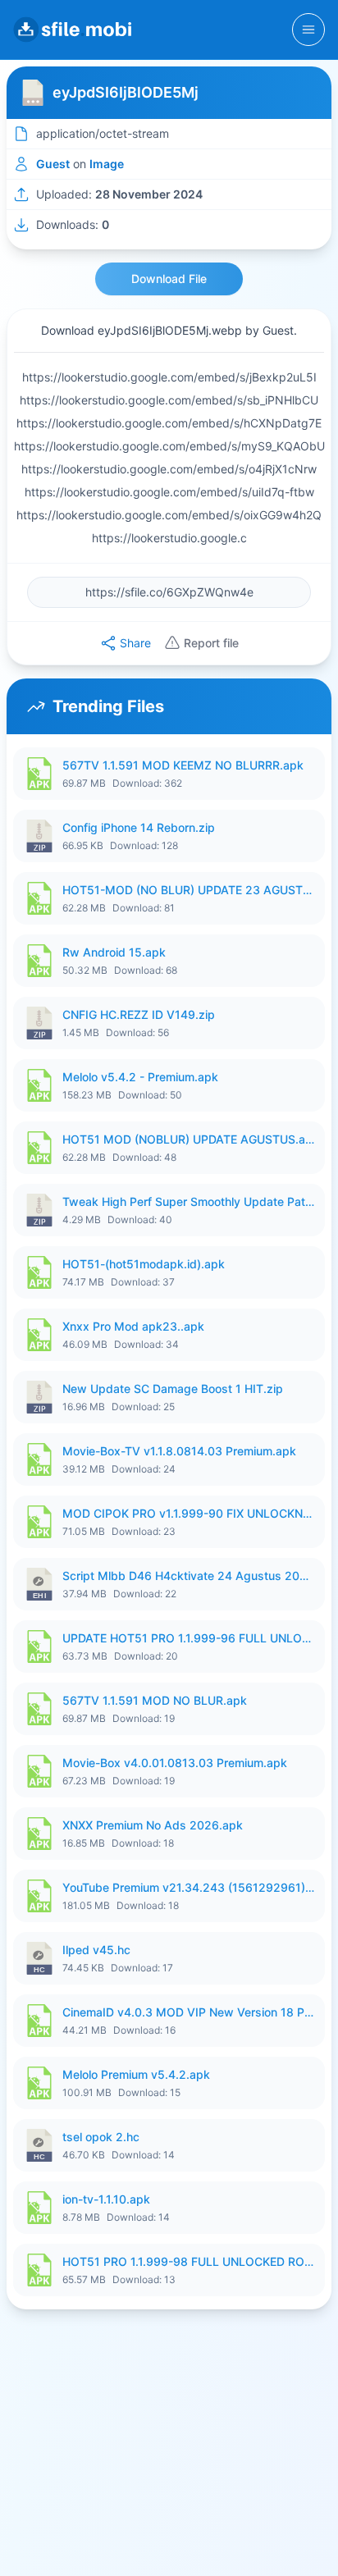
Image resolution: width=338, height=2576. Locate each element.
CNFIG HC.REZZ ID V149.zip (139, 1014)
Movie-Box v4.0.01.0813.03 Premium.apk (175, 1763)
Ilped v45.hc (96, 1950)
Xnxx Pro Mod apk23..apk (133, 1326)
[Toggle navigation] (308, 30)
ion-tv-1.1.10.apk (106, 2199)
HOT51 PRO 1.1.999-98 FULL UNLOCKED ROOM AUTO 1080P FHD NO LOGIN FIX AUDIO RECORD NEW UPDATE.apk (189, 2261)
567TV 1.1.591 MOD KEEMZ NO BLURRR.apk (183, 765)
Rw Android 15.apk (114, 952)
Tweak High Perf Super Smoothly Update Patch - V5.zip (189, 1201)
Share (135, 643)
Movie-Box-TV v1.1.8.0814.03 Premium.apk (179, 1451)
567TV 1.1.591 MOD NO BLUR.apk (155, 1700)
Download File (169, 279)
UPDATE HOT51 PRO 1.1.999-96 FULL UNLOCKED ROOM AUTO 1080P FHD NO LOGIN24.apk (189, 1638)
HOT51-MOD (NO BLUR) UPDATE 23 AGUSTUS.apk (189, 890)
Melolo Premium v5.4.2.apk (136, 2074)
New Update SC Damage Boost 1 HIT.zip (173, 1388)
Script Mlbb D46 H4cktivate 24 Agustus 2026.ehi (189, 1576)
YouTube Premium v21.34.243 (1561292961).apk (189, 1887)
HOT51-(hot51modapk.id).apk (144, 1264)
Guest (53, 164)
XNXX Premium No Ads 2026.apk (153, 1825)
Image (107, 164)
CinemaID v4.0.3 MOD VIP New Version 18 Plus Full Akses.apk (189, 2012)
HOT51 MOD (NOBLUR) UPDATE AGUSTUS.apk (189, 1139)
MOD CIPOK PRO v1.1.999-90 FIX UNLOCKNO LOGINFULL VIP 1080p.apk (189, 1513)
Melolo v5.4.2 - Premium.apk (140, 1077)
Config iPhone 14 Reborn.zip (139, 827)
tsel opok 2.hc (101, 2137)
